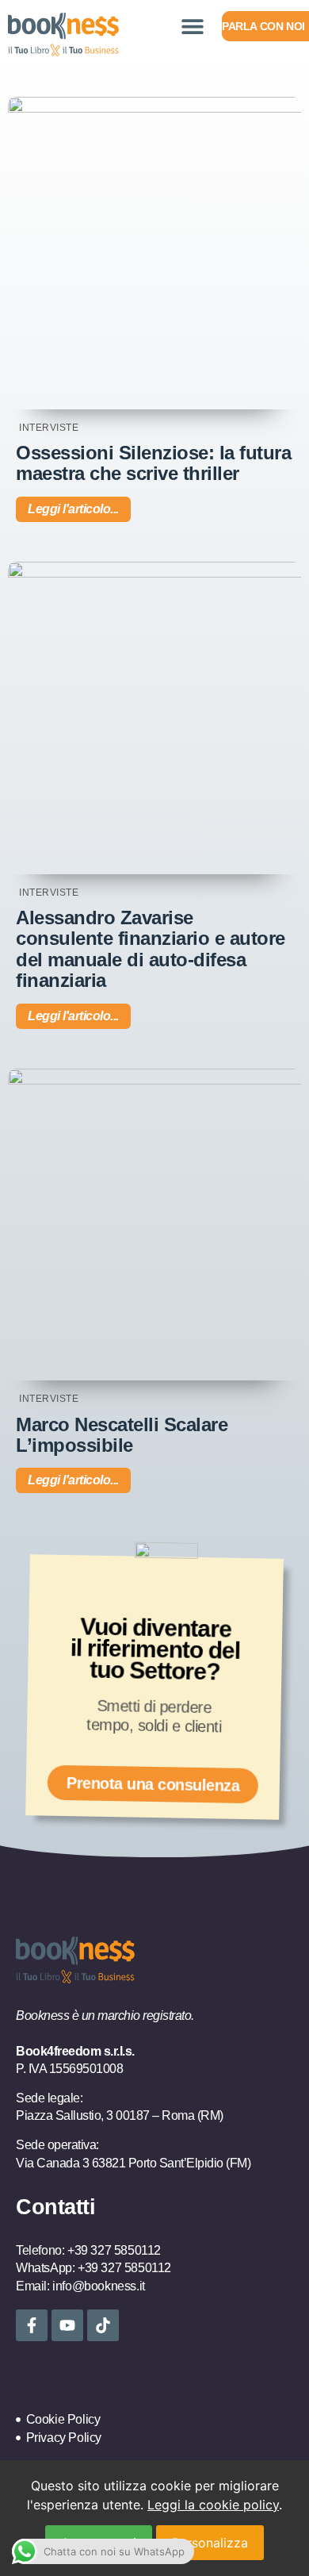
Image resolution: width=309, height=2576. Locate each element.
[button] (192, 26)
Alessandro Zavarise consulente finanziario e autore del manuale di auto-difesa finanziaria (151, 949)
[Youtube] (67, 2325)
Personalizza (210, 2543)
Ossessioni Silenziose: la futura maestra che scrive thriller (153, 463)
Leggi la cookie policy (213, 2505)
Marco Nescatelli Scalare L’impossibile (122, 1435)
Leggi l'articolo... (73, 509)
